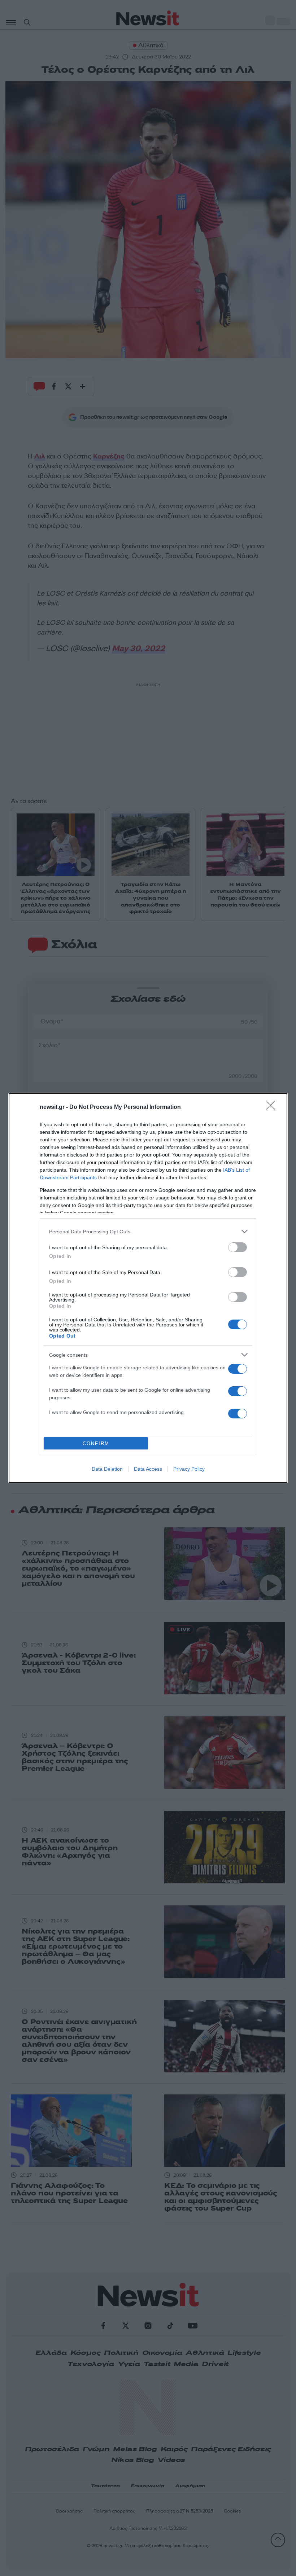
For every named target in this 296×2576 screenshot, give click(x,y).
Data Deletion (107, 1469)
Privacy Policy (189, 1469)
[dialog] (148, 1288)
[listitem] (148, 1231)
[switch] (238, 1247)
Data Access (148, 1469)
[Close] (273, 1107)
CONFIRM (96, 1443)
